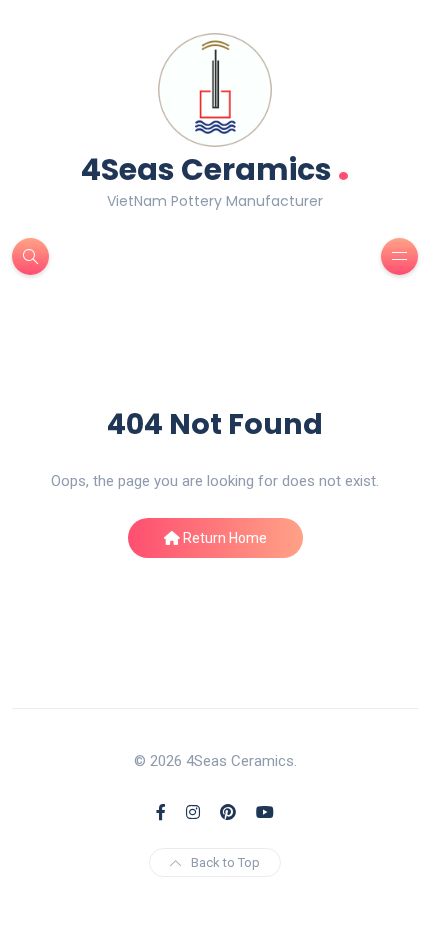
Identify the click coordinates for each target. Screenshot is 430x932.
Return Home (223, 538)
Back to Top (225, 862)
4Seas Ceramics (215, 167)
